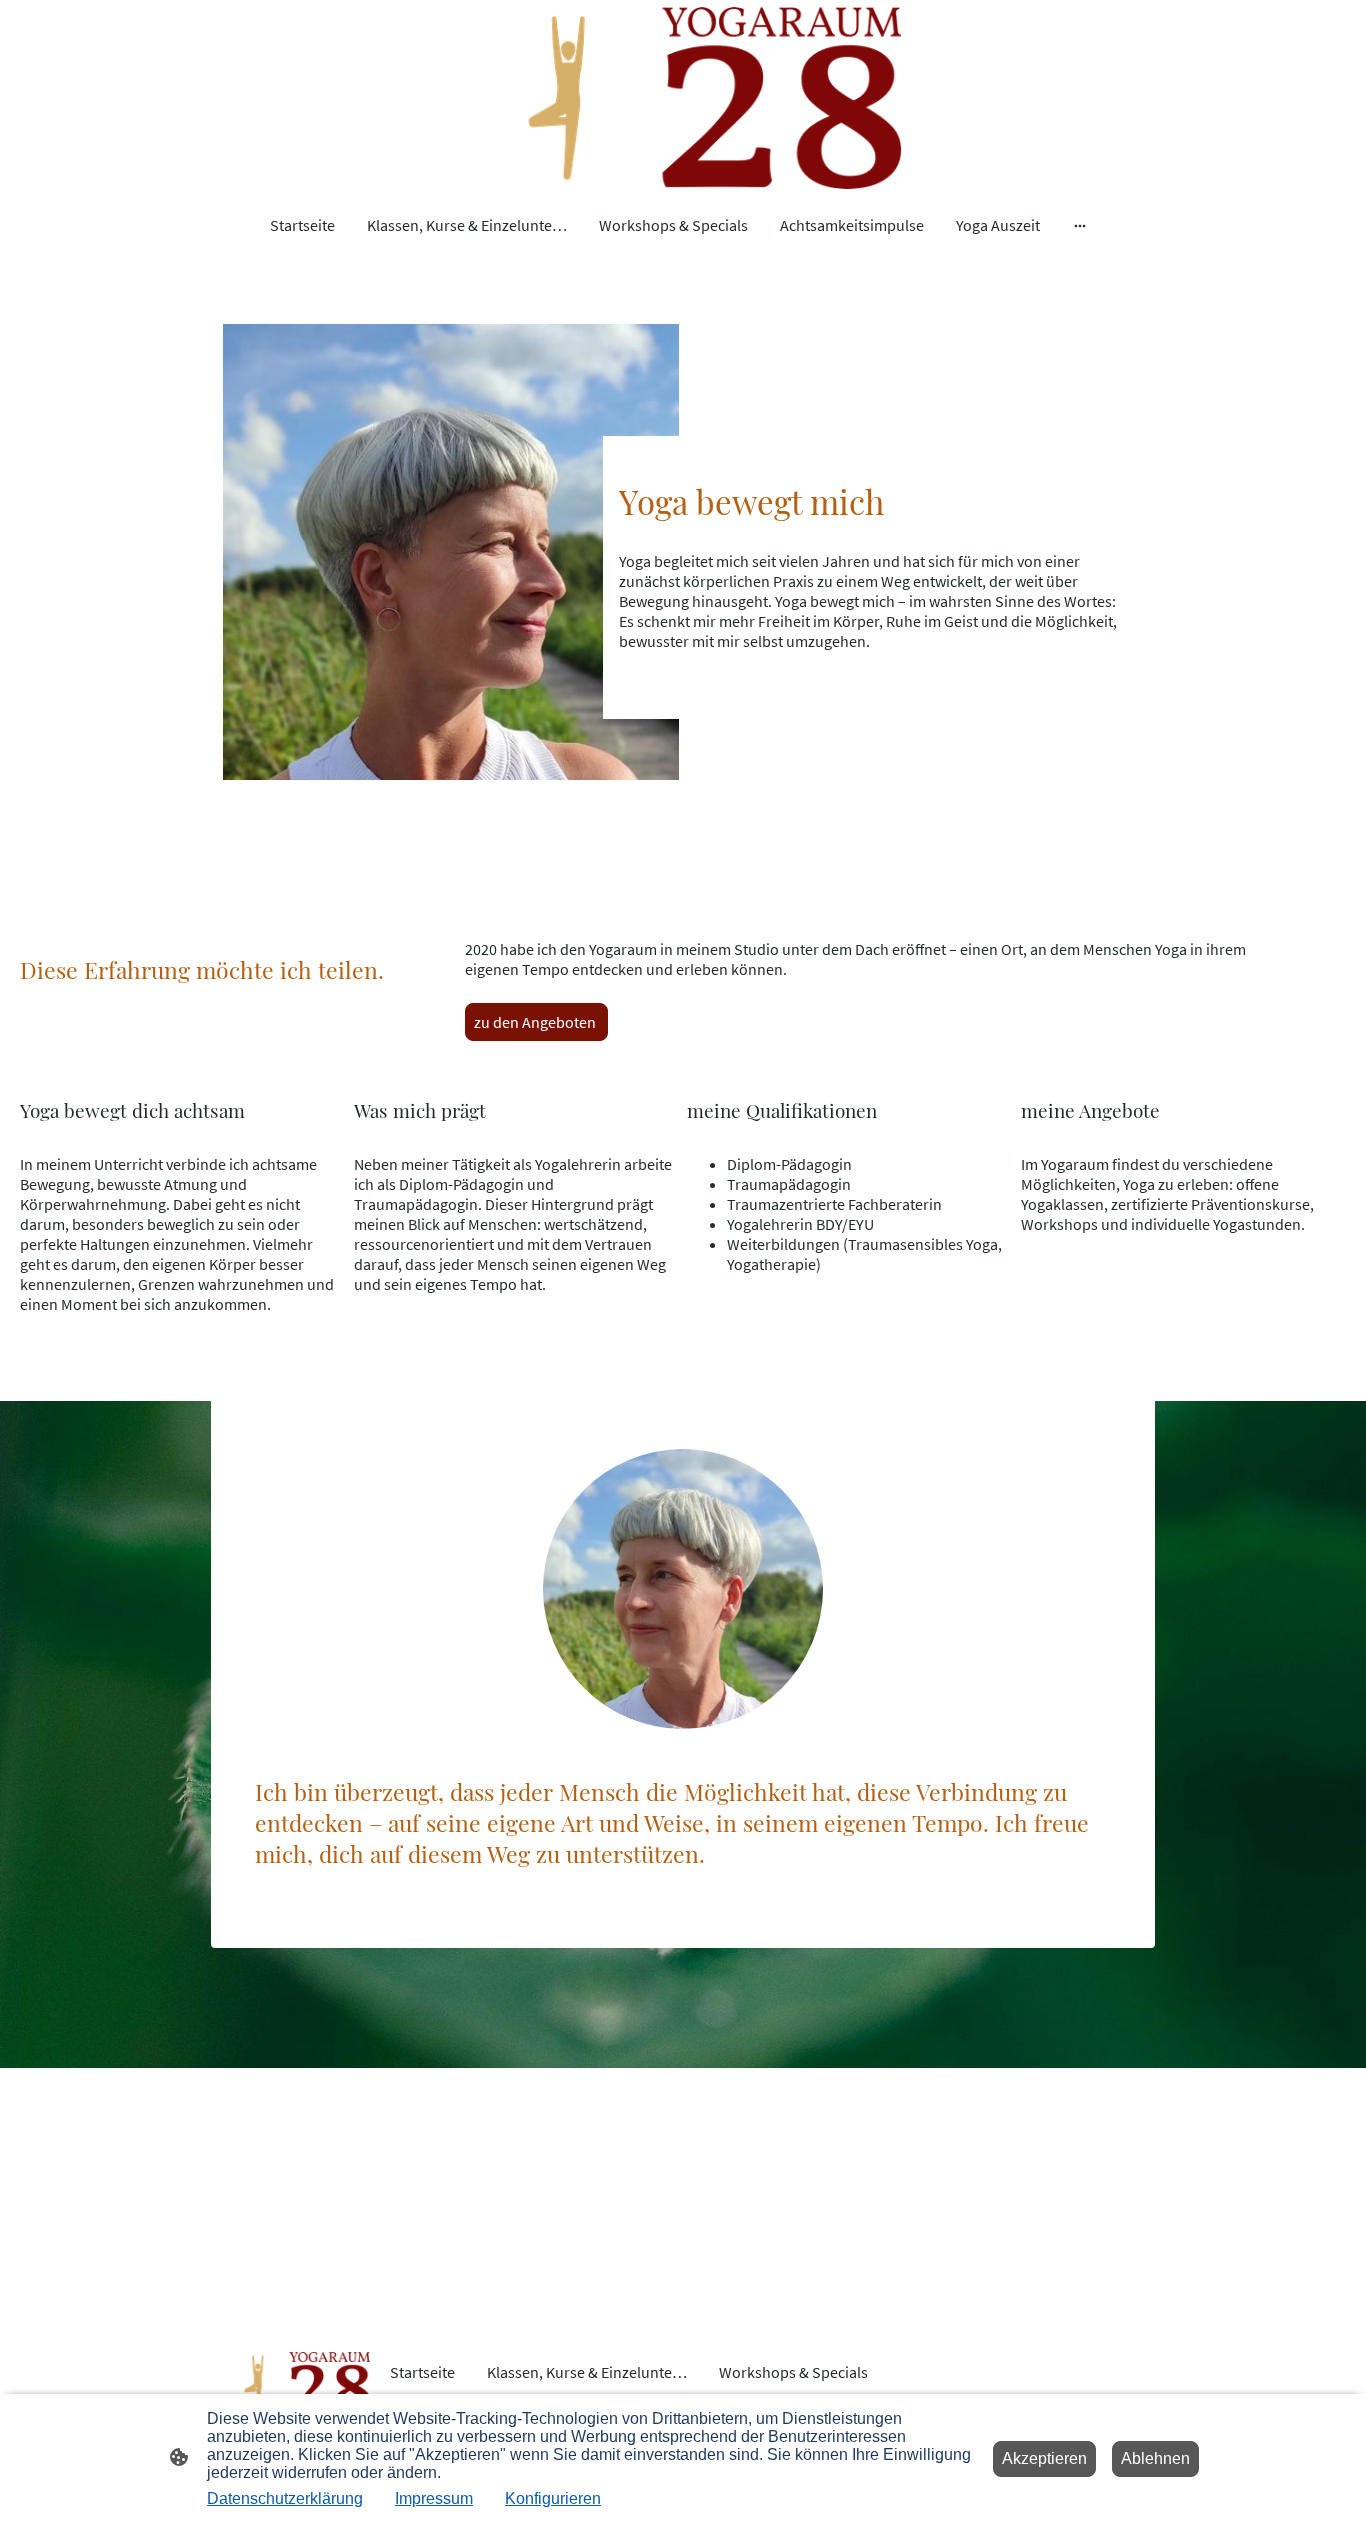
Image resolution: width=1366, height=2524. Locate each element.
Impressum (434, 2498)
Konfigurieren (553, 2498)
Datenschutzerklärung (285, 2498)
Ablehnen (1155, 2458)
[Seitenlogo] (683, 98)
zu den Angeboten (536, 1022)
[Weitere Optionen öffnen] (1080, 225)
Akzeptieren (1044, 2458)
